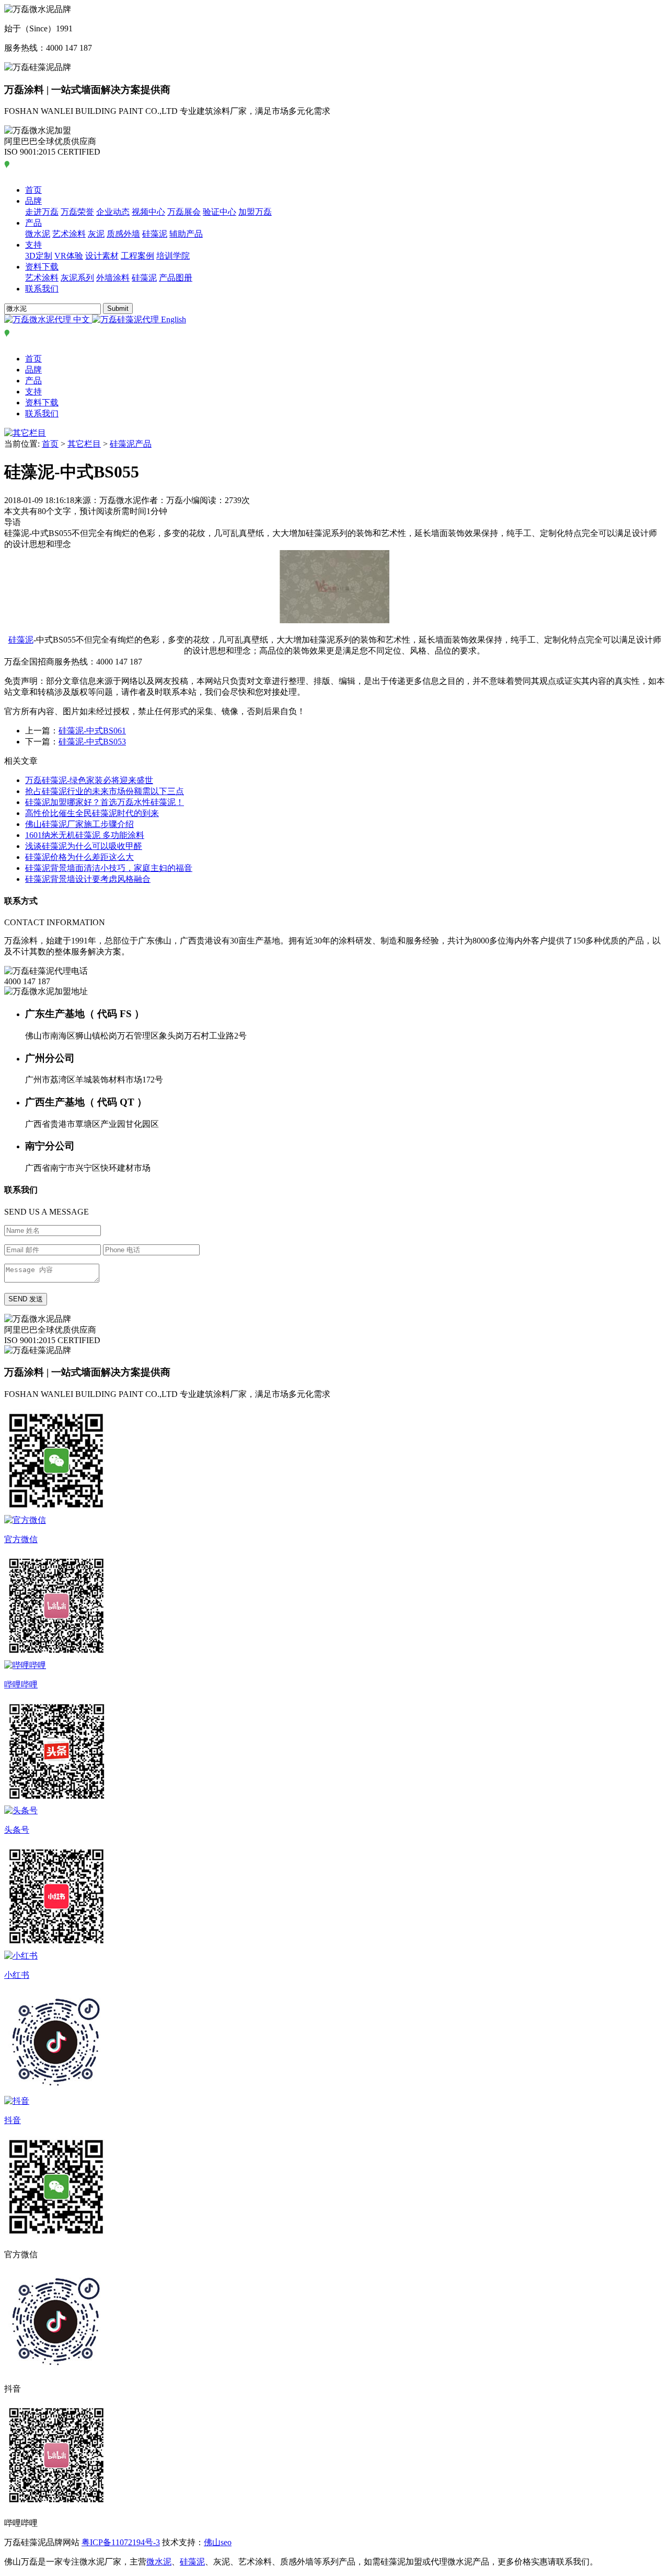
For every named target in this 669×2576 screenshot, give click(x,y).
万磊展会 (184, 212)
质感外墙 (123, 234)
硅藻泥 (155, 234)
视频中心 (148, 212)
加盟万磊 (255, 212)
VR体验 (69, 256)
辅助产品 (186, 234)
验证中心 (220, 212)
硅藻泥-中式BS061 (92, 731)
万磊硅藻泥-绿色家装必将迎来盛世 (89, 780)
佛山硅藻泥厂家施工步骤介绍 (79, 824)
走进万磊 (42, 212)
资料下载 (42, 267)
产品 (33, 223)
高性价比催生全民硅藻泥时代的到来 (92, 813)
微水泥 (38, 234)
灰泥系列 (77, 278)
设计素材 (102, 256)
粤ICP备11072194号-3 (121, 2542)
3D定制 (39, 256)
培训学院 (173, 256)
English (172, 319)
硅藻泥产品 (131, 444)
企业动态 (113, 212)
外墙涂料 (113, 278)
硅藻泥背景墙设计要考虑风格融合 (88, 879)
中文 (82, 319)
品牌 (33, 201)
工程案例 (137, 256)
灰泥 (96, 234)
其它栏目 (84, 444)
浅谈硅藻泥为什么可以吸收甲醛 (84, 846)
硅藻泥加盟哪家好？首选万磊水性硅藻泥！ (105, 802)
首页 (33, 190)
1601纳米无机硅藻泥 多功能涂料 (85, 835)
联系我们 (42, 289)
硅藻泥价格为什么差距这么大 (79, 857)
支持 (33, 245)
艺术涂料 (69, 234)
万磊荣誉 (77, 212)
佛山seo (218, 2542)
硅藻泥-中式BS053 (92, 742)
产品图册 (176, 278)
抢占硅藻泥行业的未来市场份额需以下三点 (105, 791)
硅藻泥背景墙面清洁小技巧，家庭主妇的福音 (109, 868)
